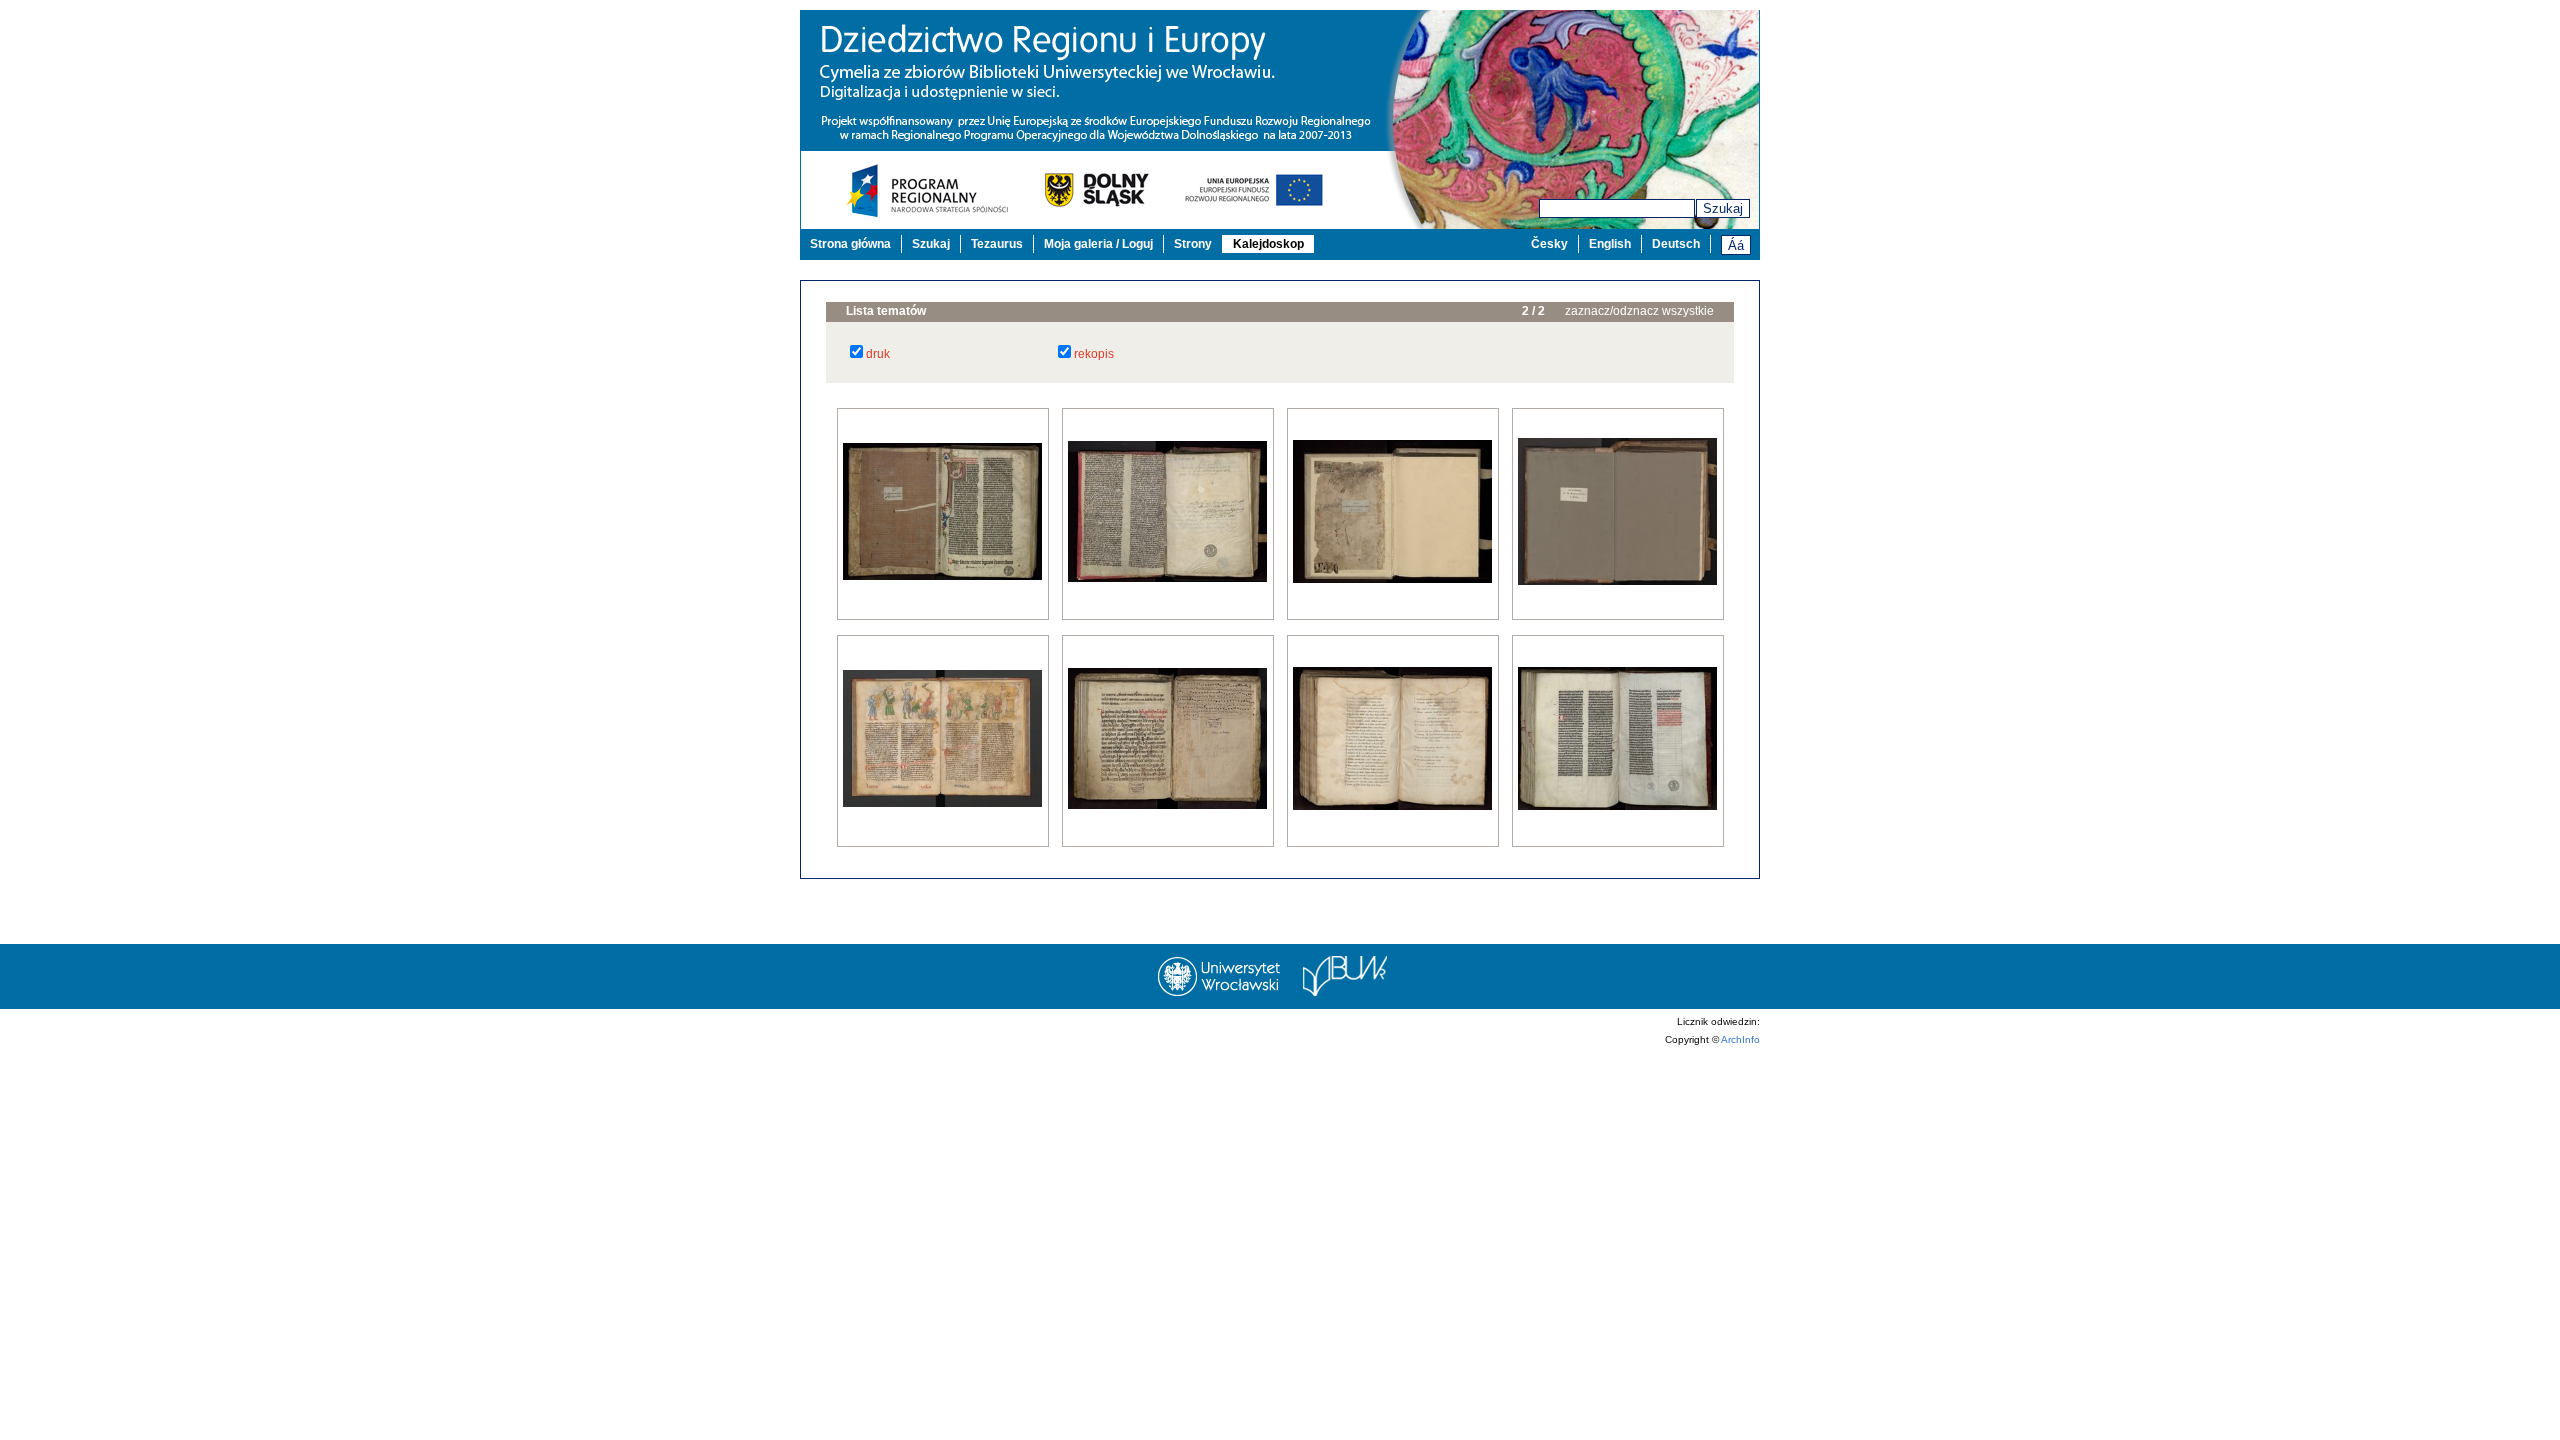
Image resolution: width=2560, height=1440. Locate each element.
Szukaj (1723, 208)
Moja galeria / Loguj (1098, 244)
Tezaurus (997, 244)
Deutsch (1676, 244)
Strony (1193, 244)
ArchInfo (1740, 1039)
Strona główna (850, 244)
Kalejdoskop (1268, 244)
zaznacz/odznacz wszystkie (1639, 311)
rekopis (1094, 354)
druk (878, 354)
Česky (1549, 244)
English (1610, 244)
